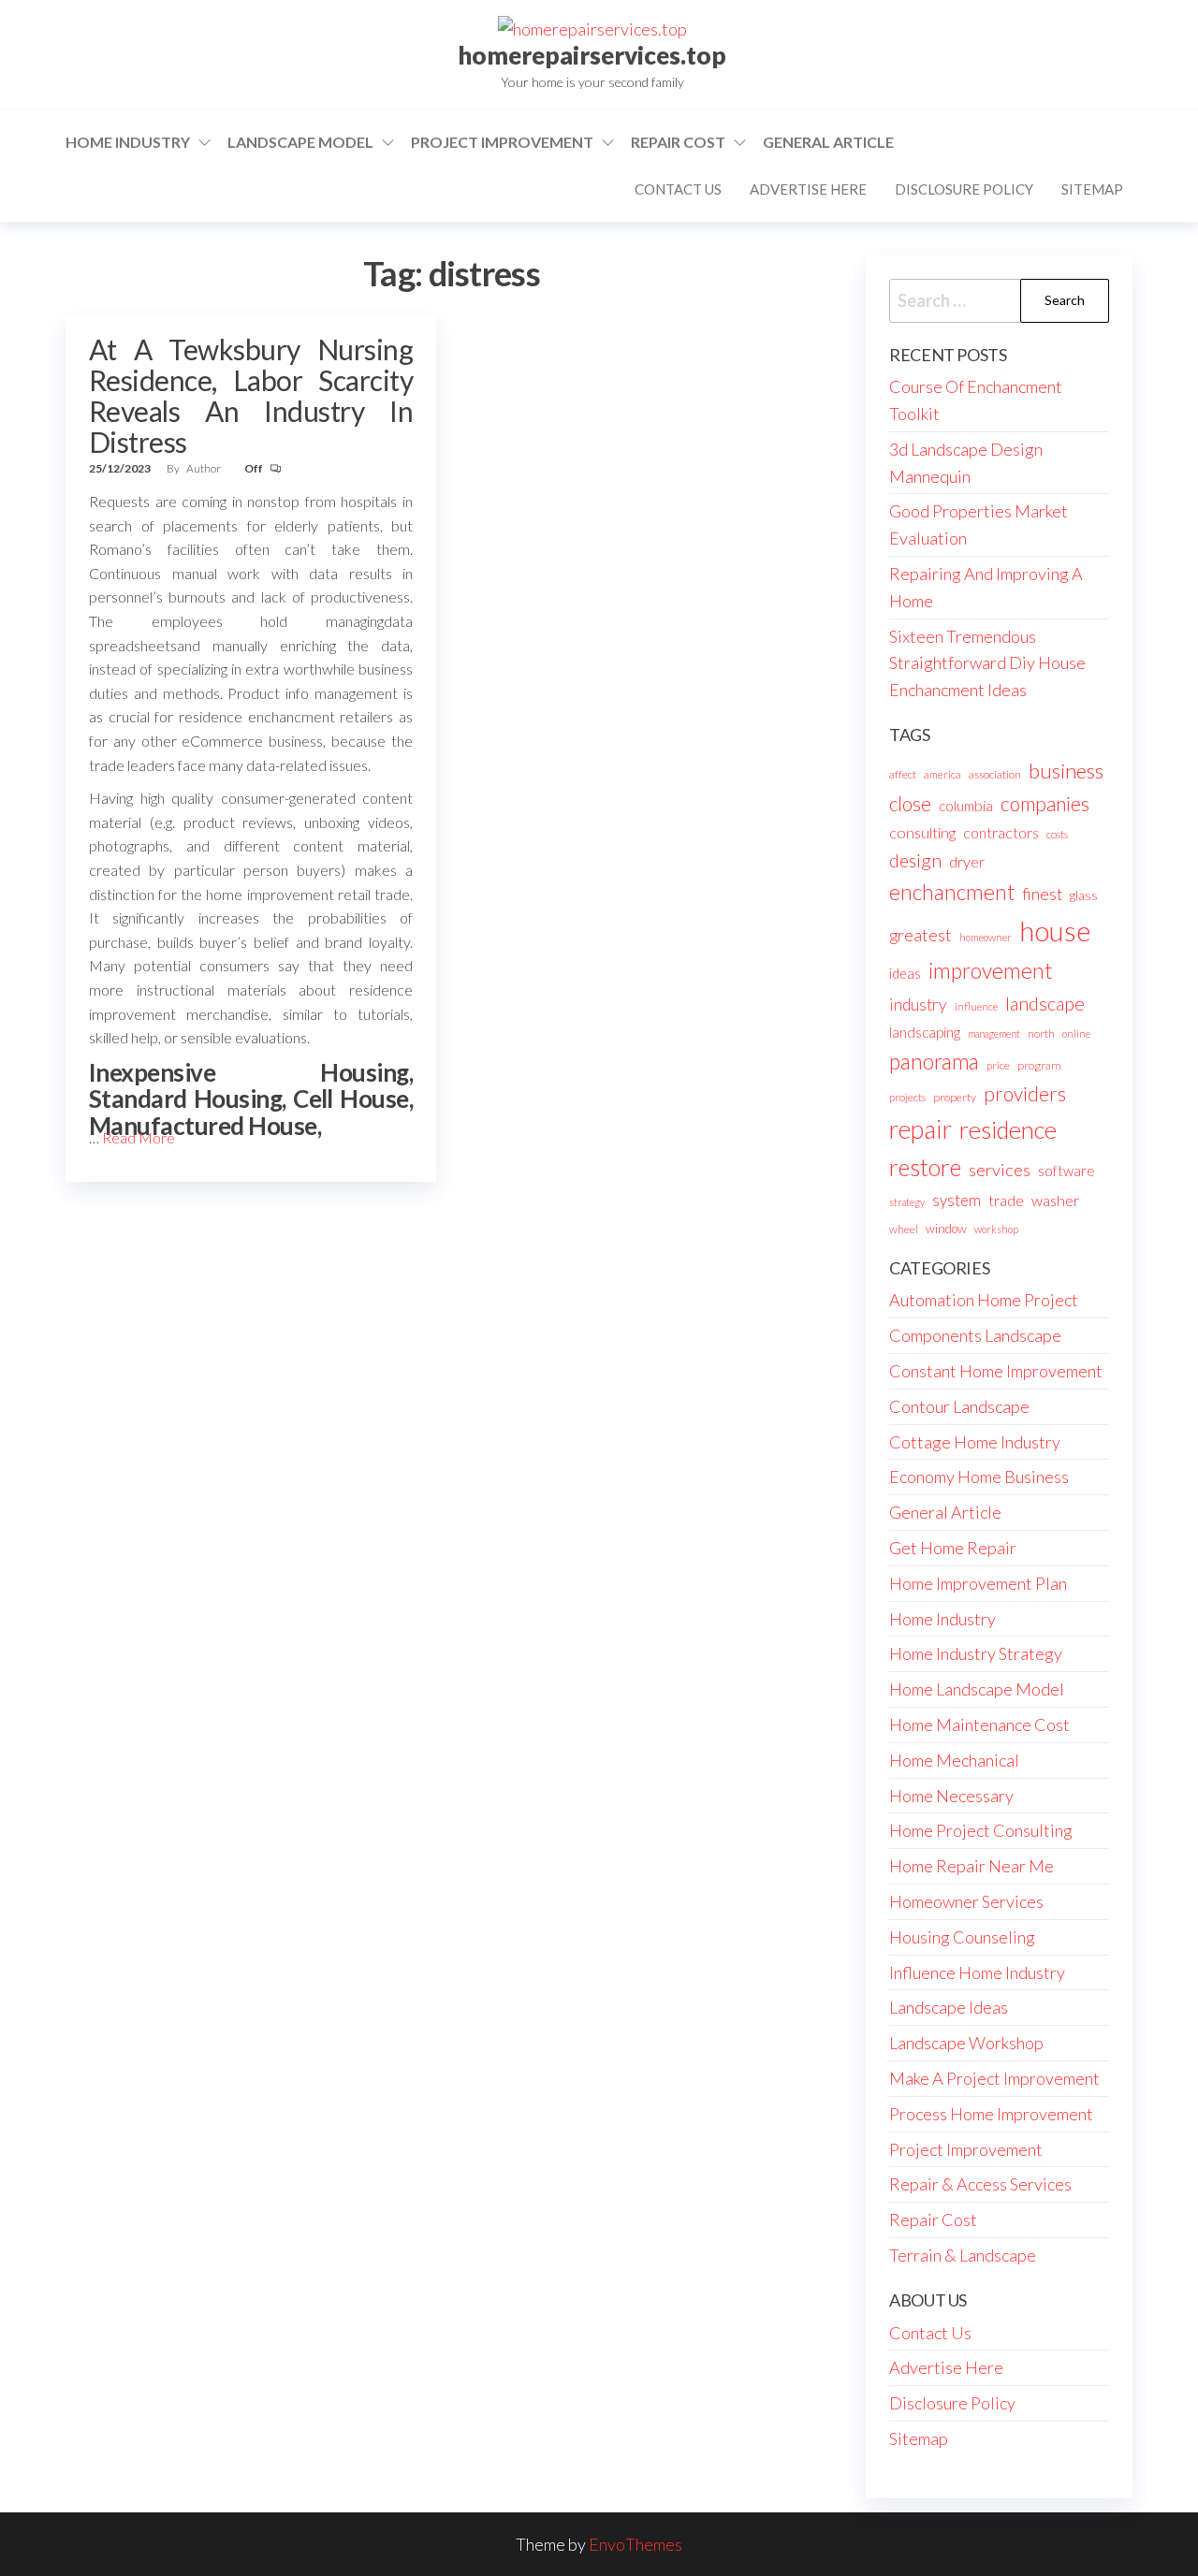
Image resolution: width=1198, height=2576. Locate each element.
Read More (139, 1137)
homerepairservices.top (592, 55)
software (1067, 1171)
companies (1045, 803)
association (995, 774)
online (1076, 1033)
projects (907, 1097)
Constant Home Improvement (996, 1371)
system (957, 1200)
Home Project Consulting (981, 1830)
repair (920, 1129)
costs (1057, 834)
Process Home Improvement (991, 2114)
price (998, 1065)
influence (976, 1006)
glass (1084, 895)
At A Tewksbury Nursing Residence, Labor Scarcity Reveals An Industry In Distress (251, 395)
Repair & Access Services (980, 2184)
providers (1025, 1094)
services (1000, 1170)
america (942, 774)
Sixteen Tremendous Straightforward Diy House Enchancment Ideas (987, 663)
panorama (934, 1062)
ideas (905, 974)
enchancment (952, 892)
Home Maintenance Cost (979, 1725)
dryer (967, 861)
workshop (996, 1229)
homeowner (986, 937)
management (994, 1033)
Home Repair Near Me (972, 1866)
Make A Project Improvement (994, 2078)
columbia (966, 806)
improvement (991, 970)
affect (903, 774)
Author (205, 468)
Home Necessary (951, 1796)
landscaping (925, 1032)
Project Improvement (502, 142)
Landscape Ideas (949, 2007)
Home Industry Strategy (976, 1653)
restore (925, 1167)
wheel (904, 1229)
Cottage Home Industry (975, 1442)
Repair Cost (678, 142)
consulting (922, 832)
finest (1042, 894)
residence (1008, 1129)
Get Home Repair (953, 1548)
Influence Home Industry (977, 1972)
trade (1006, 1200)
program (1039, 1065)
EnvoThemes (636, 2544)
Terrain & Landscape (963, 2255)
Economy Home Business (979, 1477)
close (910, 804)
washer (1055, 1200)
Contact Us (678, 189)
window (946, 1229)
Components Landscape (975, 1335)
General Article (828, 142)
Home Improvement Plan (978, 1583)
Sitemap (1092, 189)
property (955, 1097)
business (1066, 771)
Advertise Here (808, 189)
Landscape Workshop (966, 2043)
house (1055, 931)
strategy (907, 1202)
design (915, 860)
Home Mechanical (954, 1760)
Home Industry (128, 142)
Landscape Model (300, 142)
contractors (1001, 832)
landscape (1045, 1003)
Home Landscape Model (977, 1689)
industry (918, 1004)
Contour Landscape (959, 1406)
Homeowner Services (966, 1901)
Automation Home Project (984, 1300)
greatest (920, 935)
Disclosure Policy (964, 189)
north (1041, 1033)
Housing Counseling (962, 1937)
